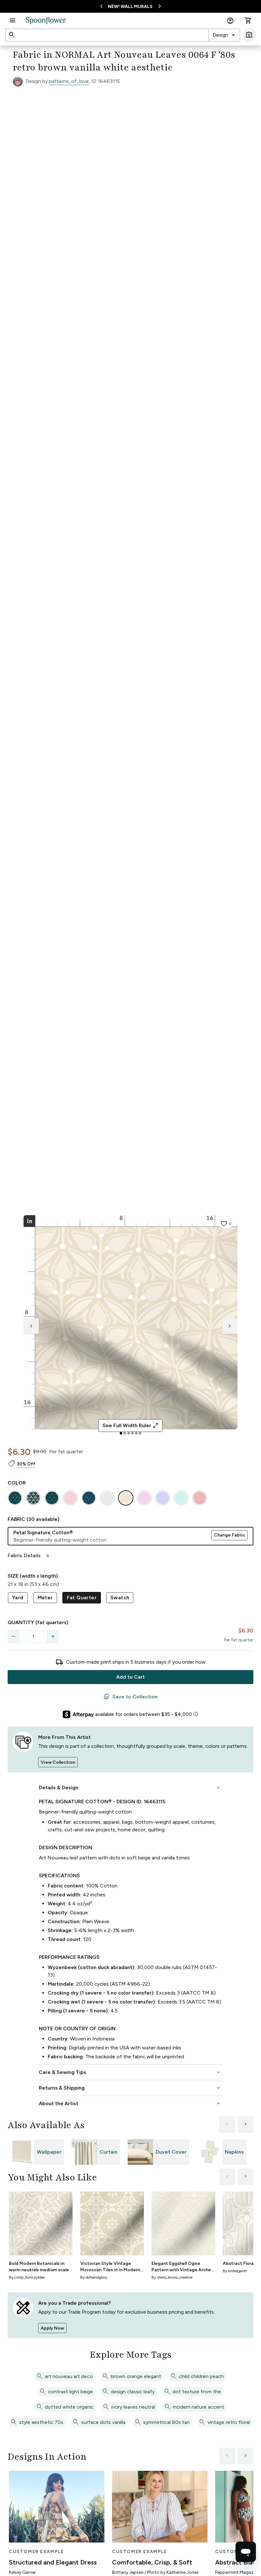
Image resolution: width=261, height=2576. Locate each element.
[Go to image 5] (136, 1433)
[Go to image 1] (121, 1433)
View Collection (58, 1762)
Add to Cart (130, 1677)
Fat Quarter (82, 1598)
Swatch (120, 1598)
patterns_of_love (69, 81)
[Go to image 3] (129, 1433)
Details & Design (130, 1788)
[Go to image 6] (140, 1433)
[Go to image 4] (132, 1433)
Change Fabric (229, 1535)
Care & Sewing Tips (130, 2072)
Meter (45, 1598)
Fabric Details (29, 1556)
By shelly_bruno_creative (172, 2277)
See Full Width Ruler (131, 1426)
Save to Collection (130, 1697)
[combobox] (224, 35)
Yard (18, 1598)
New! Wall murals (130, 7)
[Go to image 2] (125, 1433)
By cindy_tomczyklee (27, 2277)
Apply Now (52, 2328)
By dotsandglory (94, 2277)
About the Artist (130, 2104)
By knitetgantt (235, 2271)
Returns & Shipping (130, 2088)
